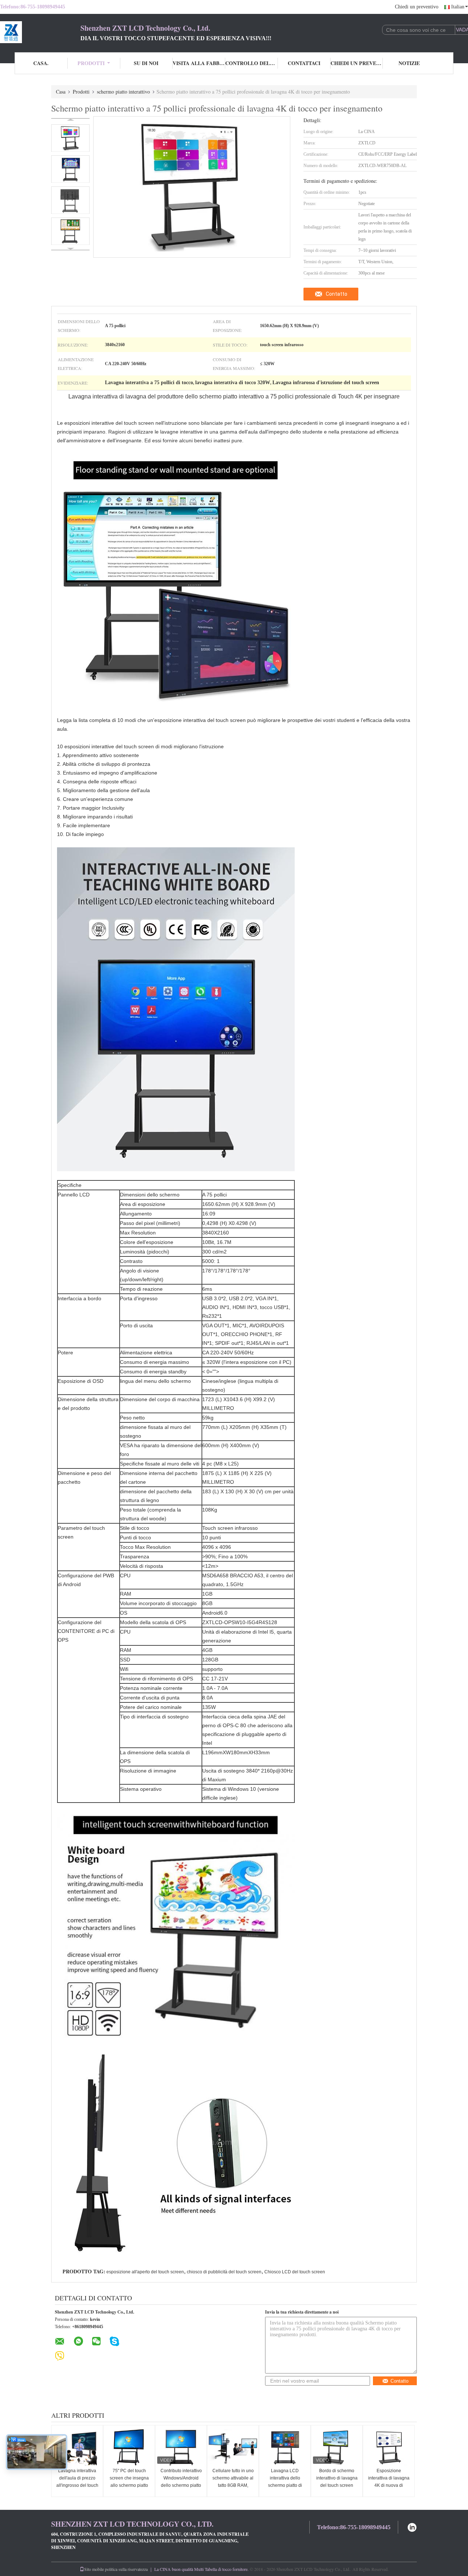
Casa (61, 92)
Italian (458, 7)
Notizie (409, 63)
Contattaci (304, 63)
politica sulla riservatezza (126, 2569)
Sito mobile (94, 2569)
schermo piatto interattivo (123, 92)
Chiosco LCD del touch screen (295, 2272)
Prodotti (91, 63)
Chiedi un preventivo (417, 7)
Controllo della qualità (252, 63)
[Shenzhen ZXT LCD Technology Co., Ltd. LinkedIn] (412, 2526)
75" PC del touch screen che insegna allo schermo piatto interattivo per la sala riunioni (129, 2485)
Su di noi (146, 63)
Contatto (337, 294)
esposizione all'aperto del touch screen (145, 2272)
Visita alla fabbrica (199, 63)
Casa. (41, 63)
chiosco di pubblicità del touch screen (224, 2272)
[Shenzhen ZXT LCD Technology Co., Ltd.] (40, 32)
